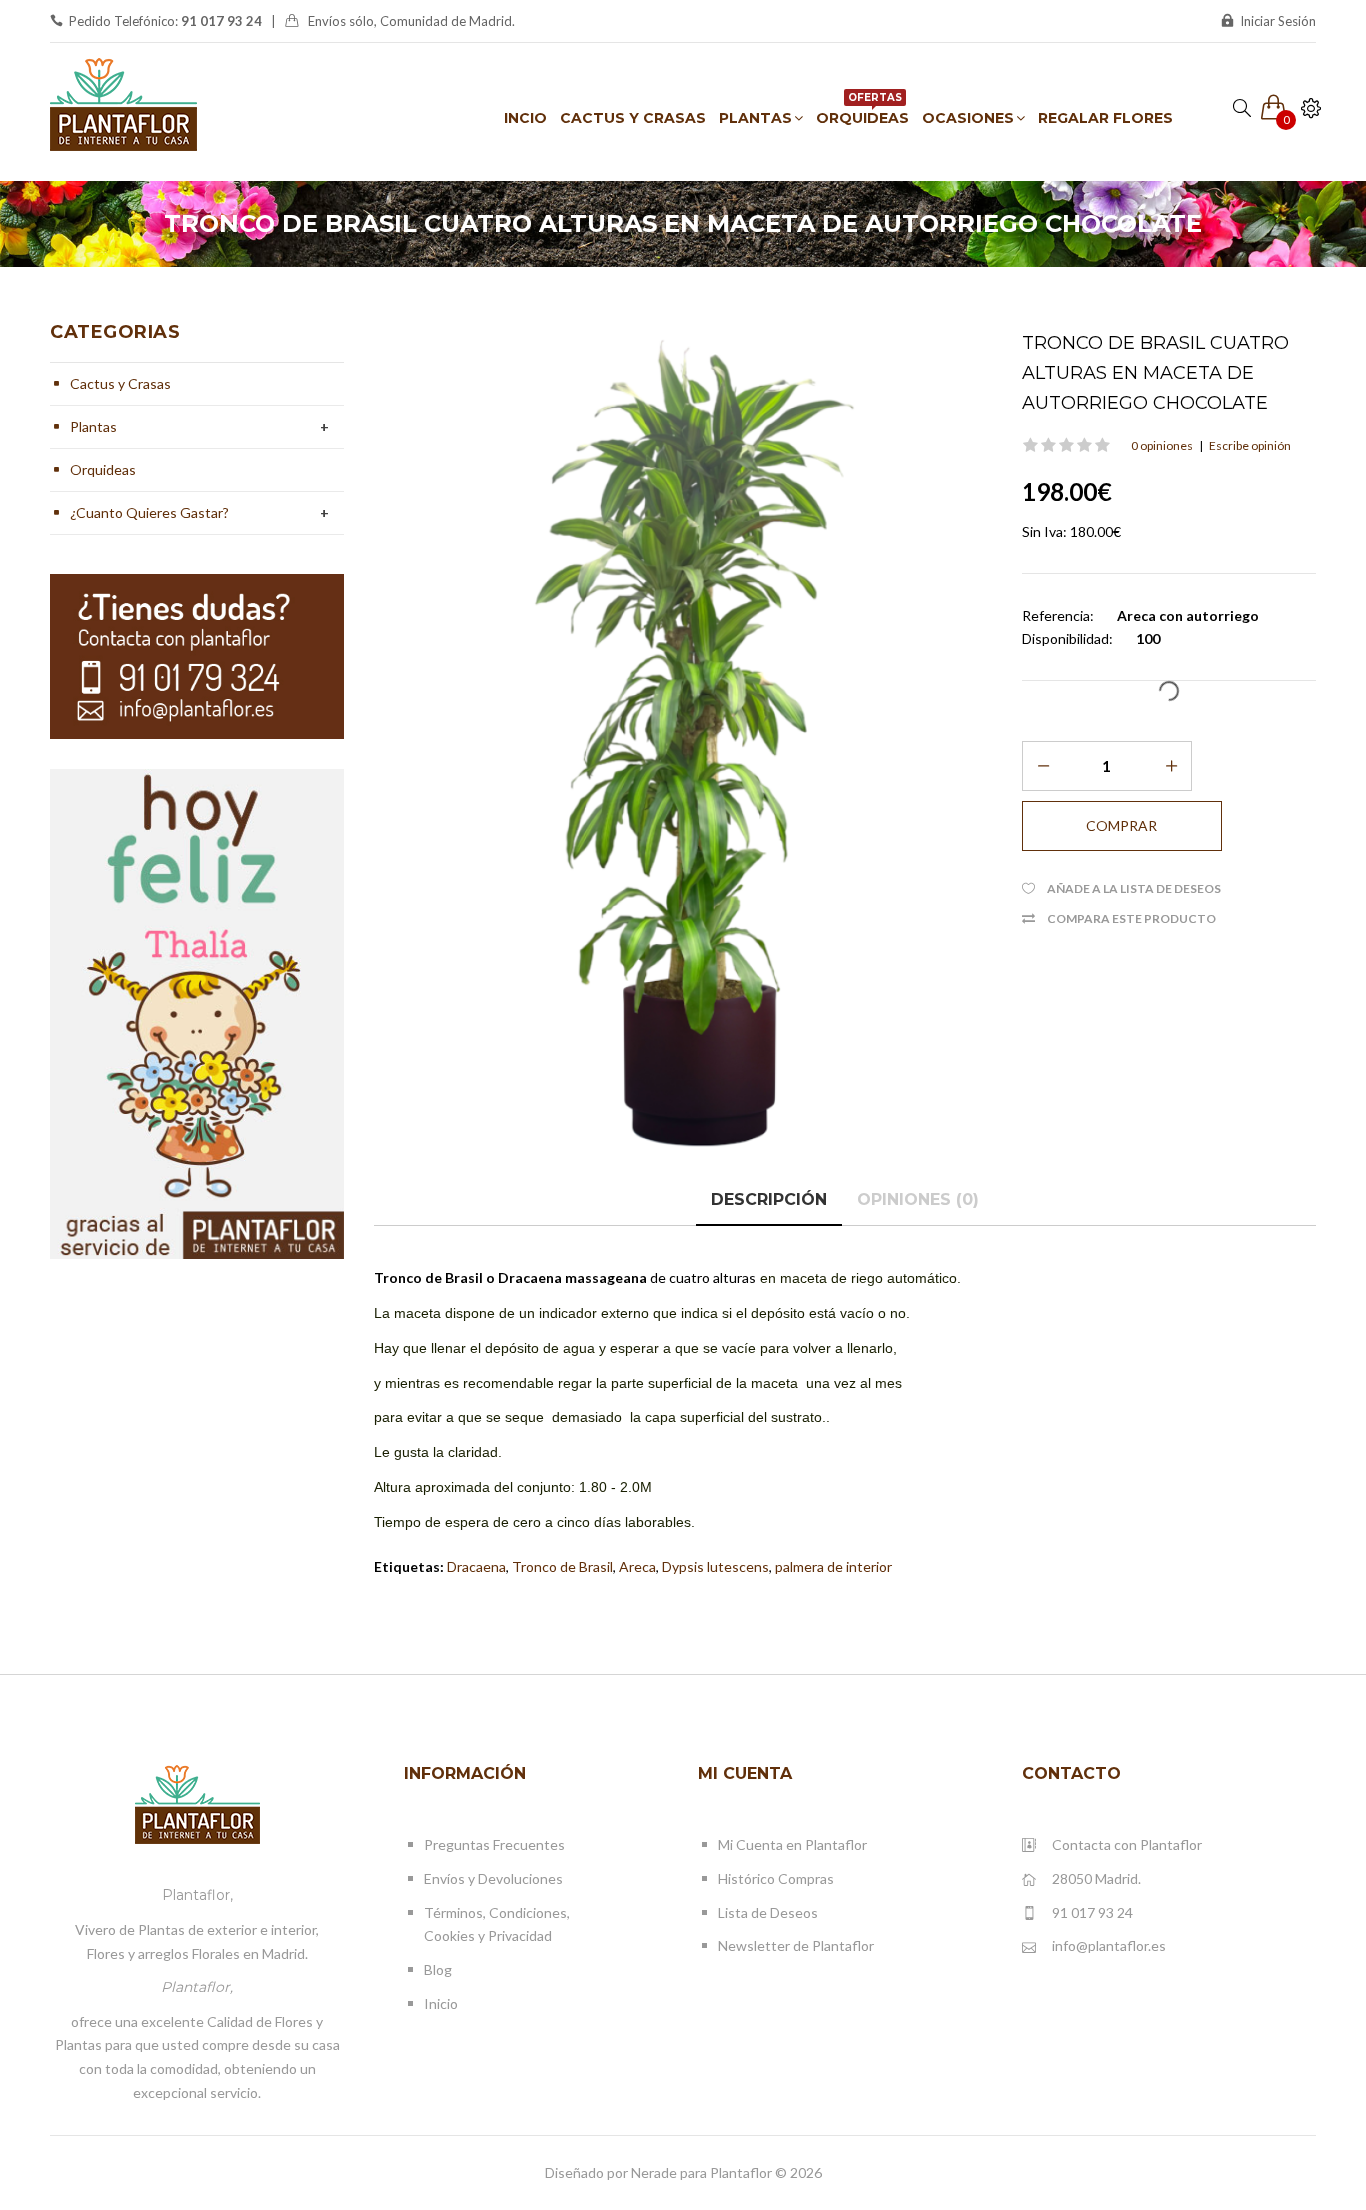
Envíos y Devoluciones (493, 1878)
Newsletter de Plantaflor (796, 1945)
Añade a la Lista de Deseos (1134, 888)
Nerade (654, 2172)
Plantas (93, 426)
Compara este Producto (1131, 918)
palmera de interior (833, 1566)
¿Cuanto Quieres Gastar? (149, 512)
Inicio (441, 2003)
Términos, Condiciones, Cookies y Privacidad (497, 1924)
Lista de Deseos (768, 1912)
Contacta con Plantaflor (1127, 1844)
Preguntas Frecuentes (494, 1844)
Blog (438, 1969)
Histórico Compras (776, 1878)
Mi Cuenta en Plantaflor (792, 1844)
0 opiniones (1162, 445)
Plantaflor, (197, 1895)
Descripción (769, 1199)
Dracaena (476, 1566)
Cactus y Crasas (120, 383)
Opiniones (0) (918, 1199)
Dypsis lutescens (715, 1566)
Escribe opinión (1250, 445)
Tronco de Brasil (562, 1566)
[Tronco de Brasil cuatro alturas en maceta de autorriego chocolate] (683, 743)
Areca (637, 1566)
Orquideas (103, 469)
